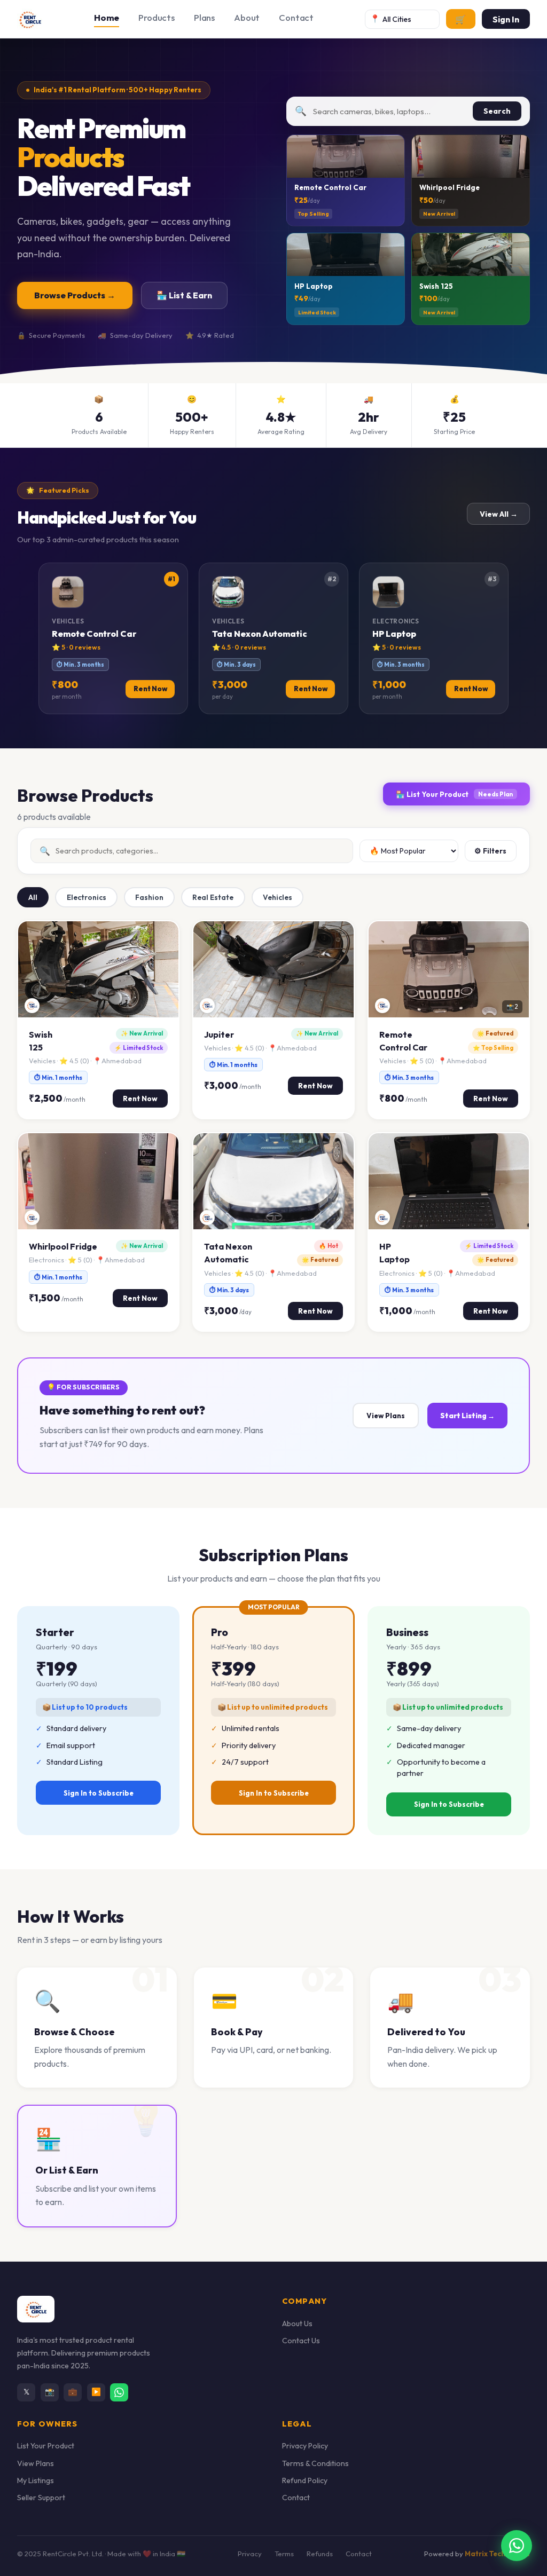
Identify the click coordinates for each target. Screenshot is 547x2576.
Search (497, 111)
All (33, 897)
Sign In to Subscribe (99, 1793)
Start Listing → (467, 1416)
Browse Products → (75, 295)
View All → (499, 514)
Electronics (87, 897)
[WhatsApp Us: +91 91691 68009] (517, 2546)
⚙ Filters (490, 851)
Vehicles (278, 897)
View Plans (386, 1416)
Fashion (149, 897)
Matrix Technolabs (497, 2554)
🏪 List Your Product (454, 794)
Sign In (506, 19)
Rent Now (140, 1099)
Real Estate (213, 897)
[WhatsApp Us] (119, 2392)
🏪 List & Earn (184, 295)
